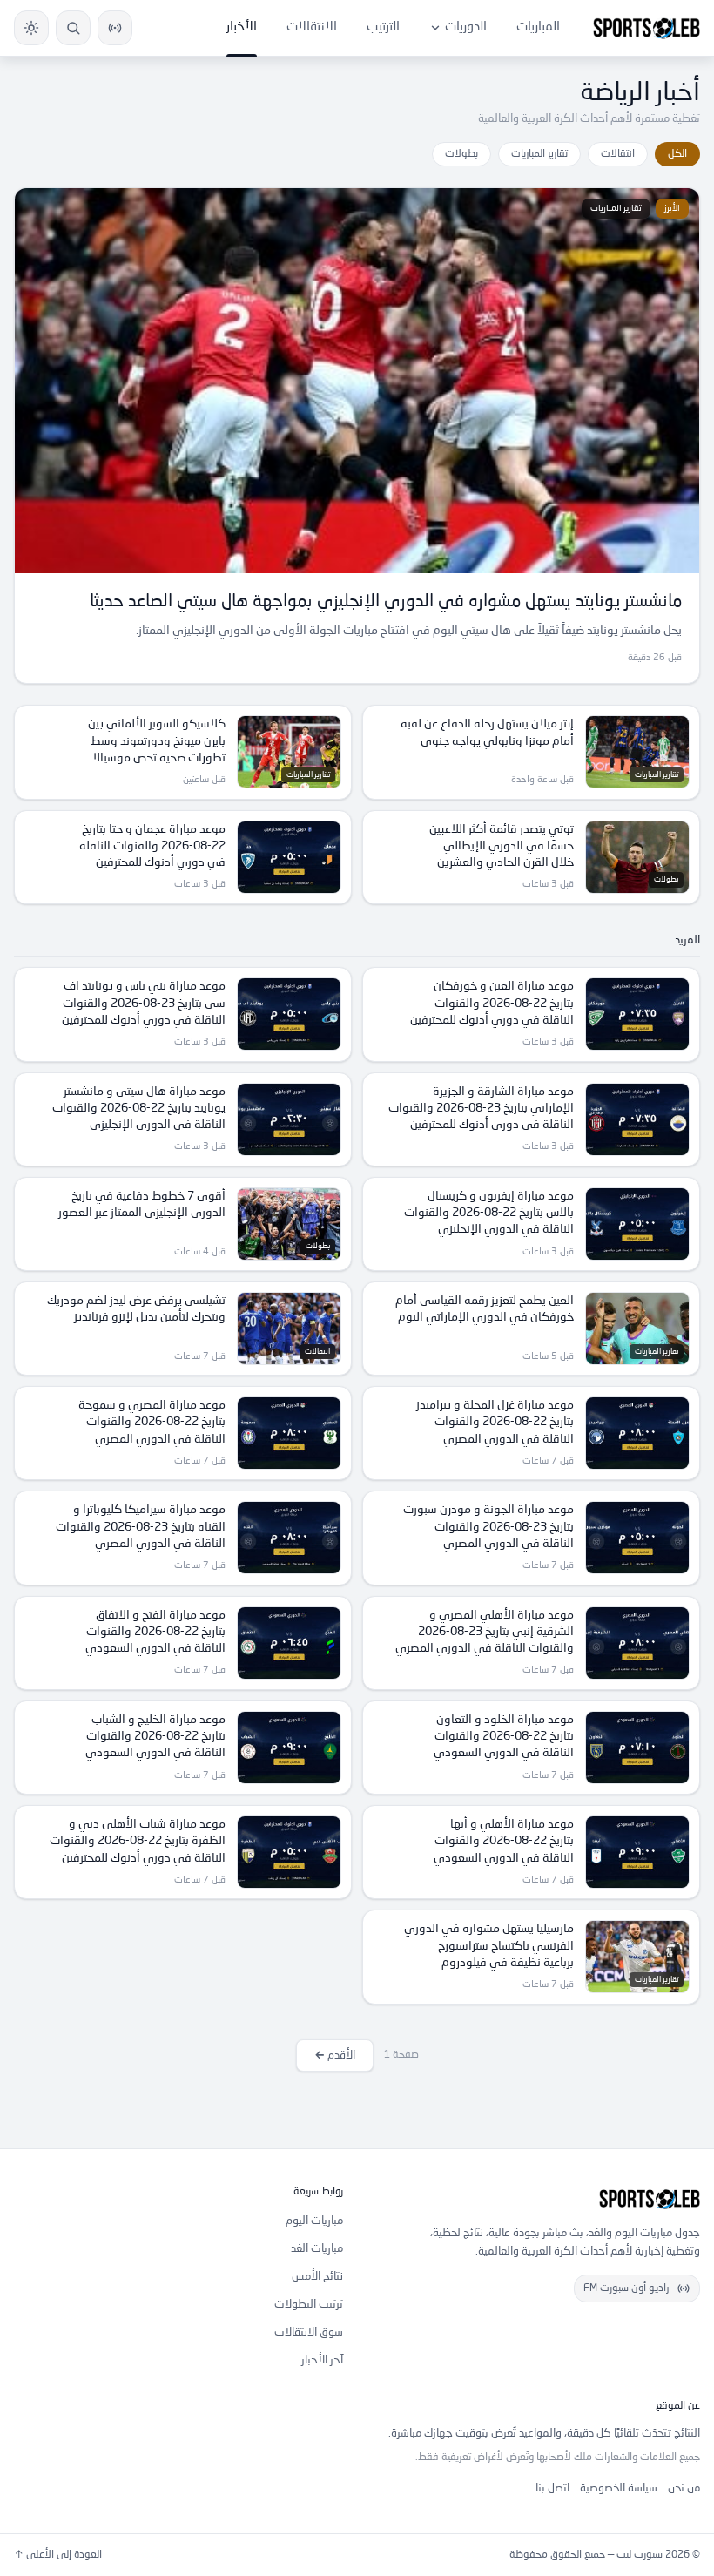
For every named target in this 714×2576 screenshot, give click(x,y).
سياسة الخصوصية (619, 2488)
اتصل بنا (552, 2488)
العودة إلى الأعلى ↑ (58, 2555)
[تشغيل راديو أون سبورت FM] (115, 28)
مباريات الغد (317, 2249)
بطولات (461, 154)
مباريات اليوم (314, 2221)
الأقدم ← (335, 2055)
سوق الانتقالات (309, 2333)
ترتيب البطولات (309, 2305)
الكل (677, 154)
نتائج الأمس (317, 2277)
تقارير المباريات (539, 154)
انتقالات (618, 154)
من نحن (684, 2488)
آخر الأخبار (322, 2360)
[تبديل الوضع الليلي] (31, 28)
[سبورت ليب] (535, 2199)
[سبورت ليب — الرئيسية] (647, 28)
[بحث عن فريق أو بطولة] (73, 28)
